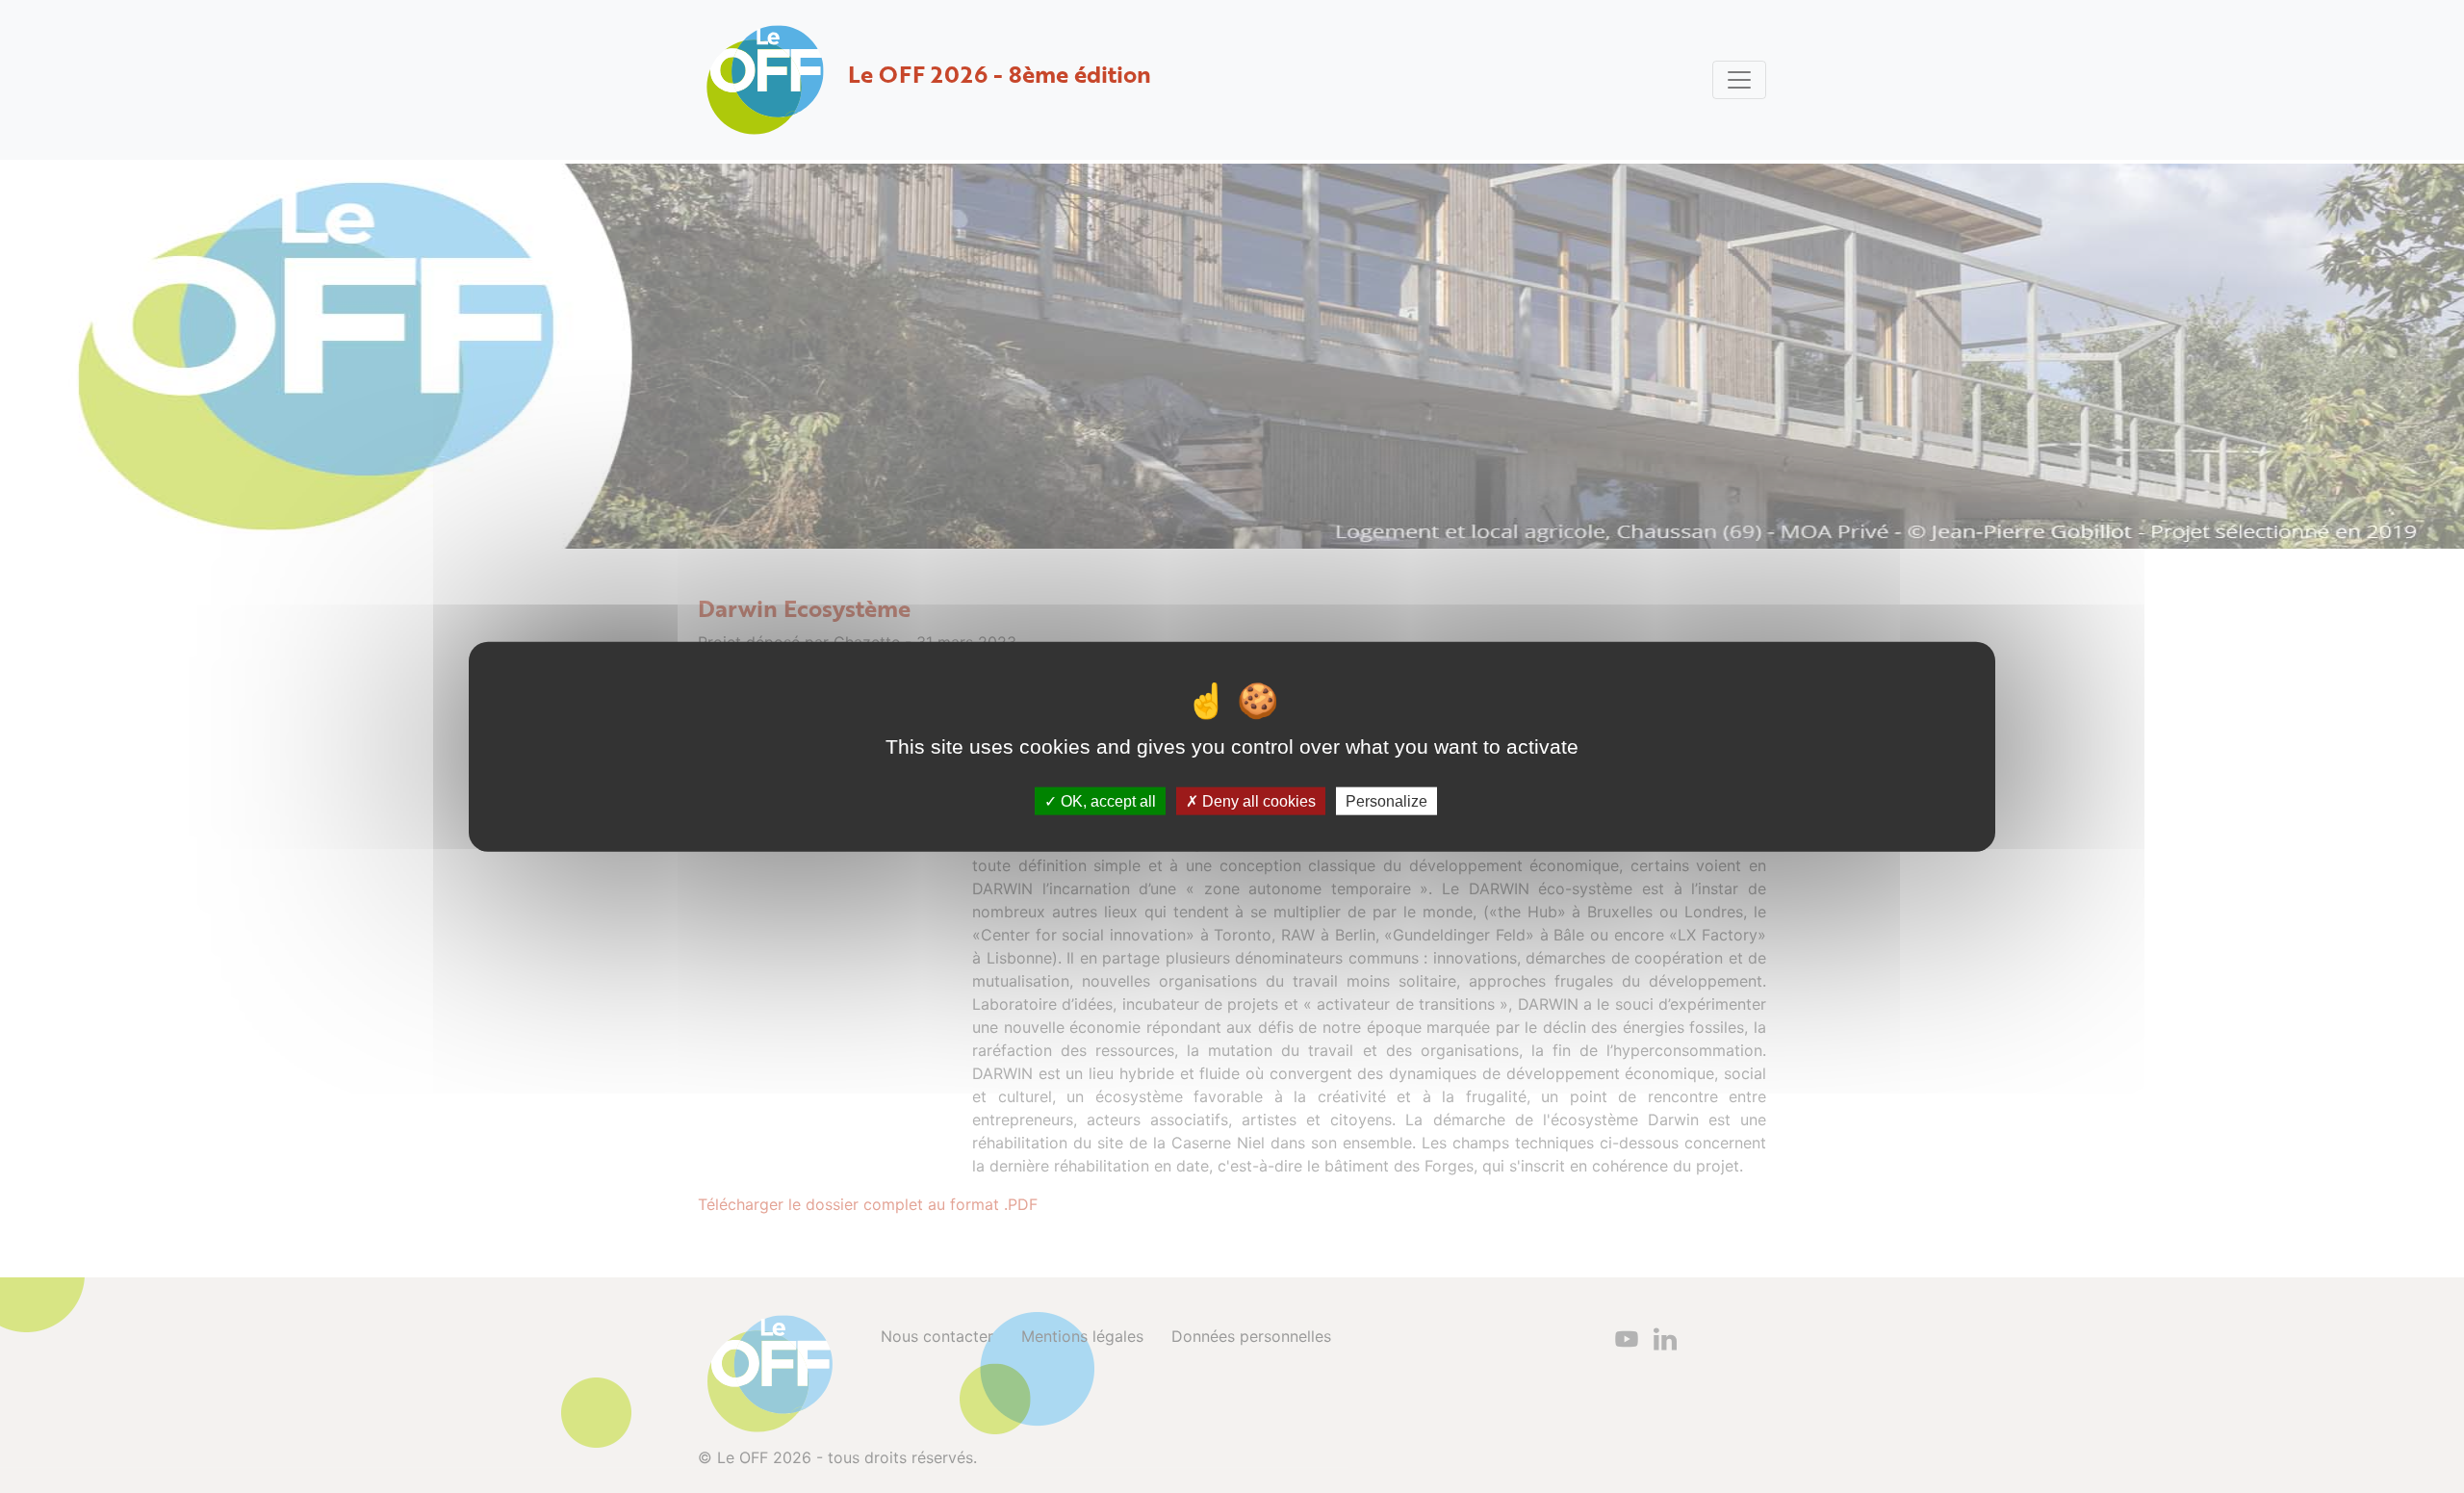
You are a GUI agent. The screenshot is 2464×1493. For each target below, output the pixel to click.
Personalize (1386, 801)
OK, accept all (1106, 801)
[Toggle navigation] (1739, 80)
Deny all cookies (1257, 801)
